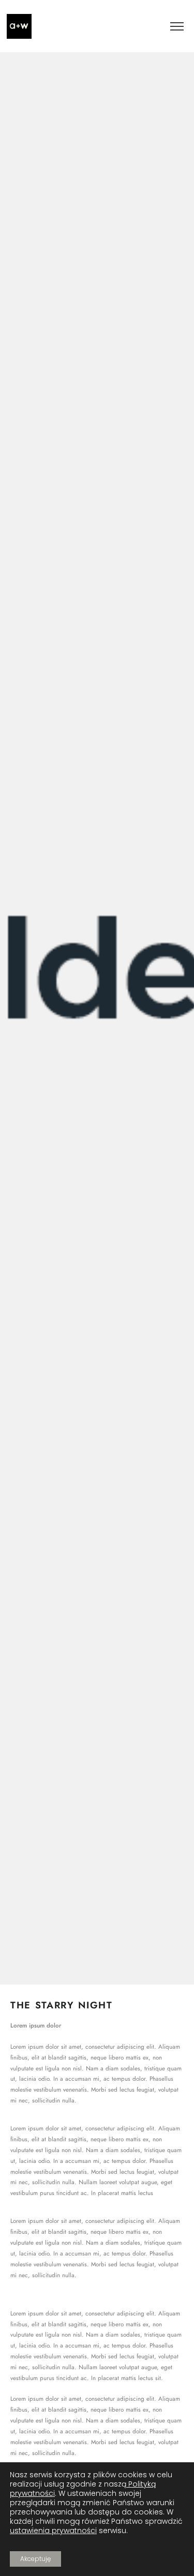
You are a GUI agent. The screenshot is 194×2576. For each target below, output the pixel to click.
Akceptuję (35, 2559)
